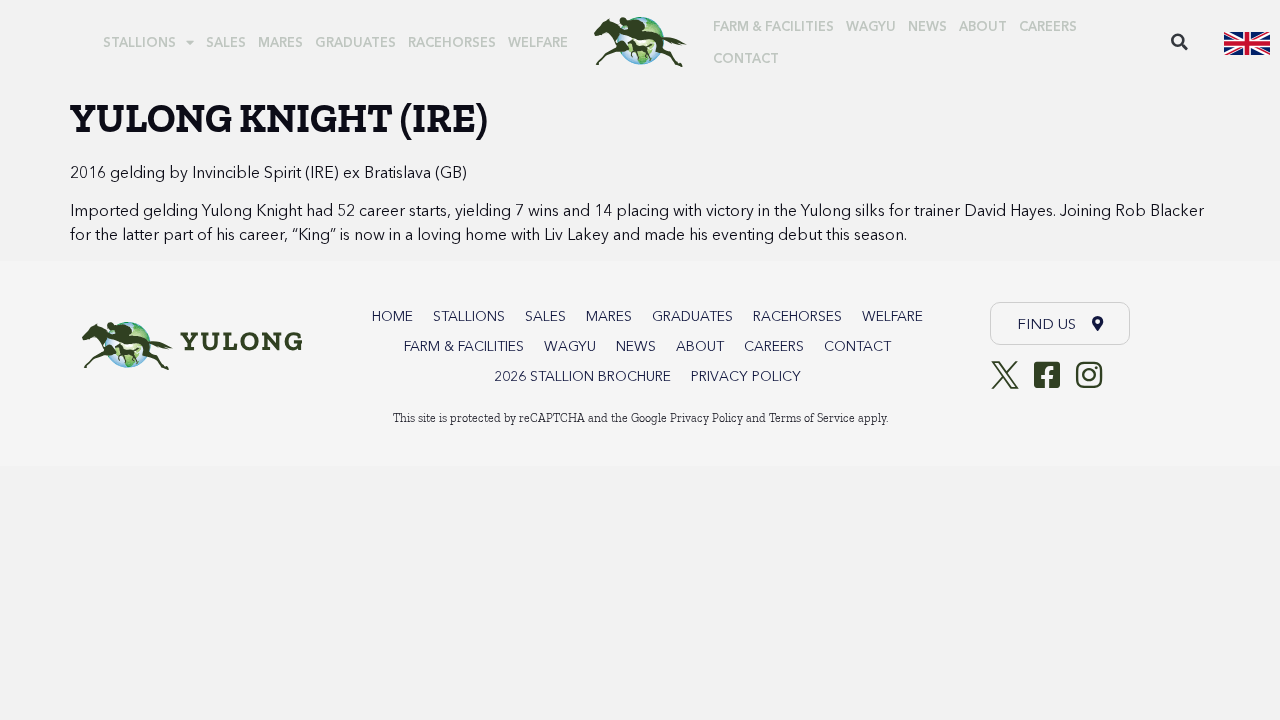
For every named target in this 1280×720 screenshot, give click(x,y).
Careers (1048, 26)
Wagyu (871, 26)
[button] (1180, 42)
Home (392, 316)
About (983, 26)
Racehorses (452, 42)
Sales (226, 42)
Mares (280, 42)
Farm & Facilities (773, 26)
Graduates (355, 42)
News (927, 26)
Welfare (538, 42)
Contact (746, 58)
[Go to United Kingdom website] (1247, 42)
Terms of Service (812, 418)
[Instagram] (1089, 375)
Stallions (139, 42)
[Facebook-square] (1047, 375)
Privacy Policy (746, 376)
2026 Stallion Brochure (582, 376)
